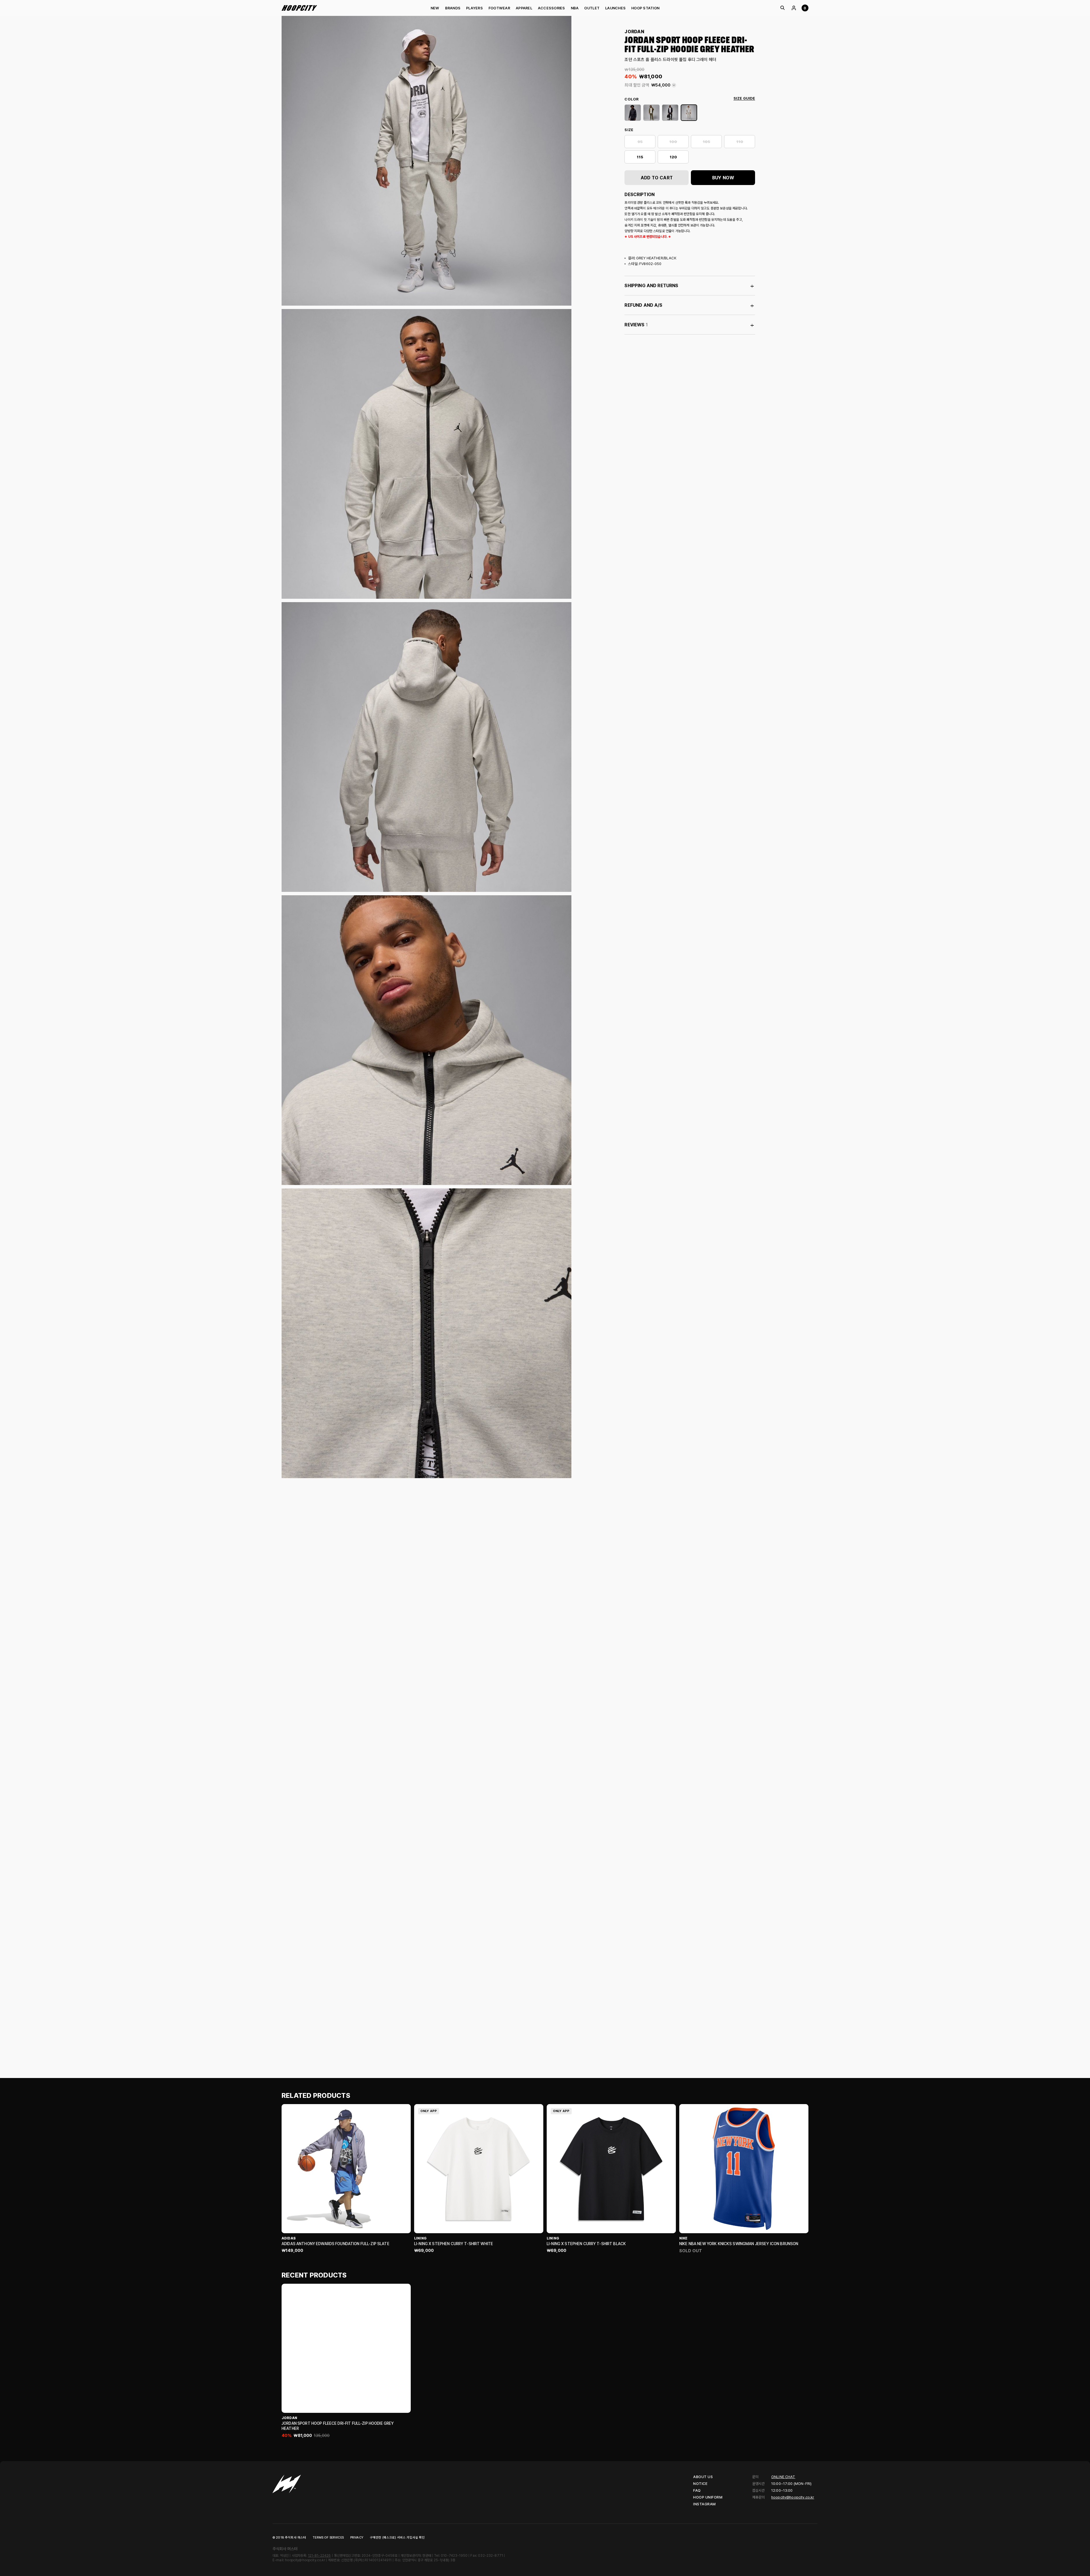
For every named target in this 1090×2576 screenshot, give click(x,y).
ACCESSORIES (552, 8)
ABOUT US (703, 2477)
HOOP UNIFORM (708, 2497)
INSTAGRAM (705, 2504)
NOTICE (700, 2484)
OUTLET (592, 8)
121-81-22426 (319, 2556)
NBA (575, 8)
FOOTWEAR (499, 8)
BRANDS (453, 8)
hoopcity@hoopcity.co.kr (793, 2497)
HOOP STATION (645, 8)
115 (640, 157)
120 (673, 157)
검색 (782, 8)
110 (740, 142)
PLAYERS (474, 8)
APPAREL (524, 8)
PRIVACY (357, 2538)
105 (707, 142)
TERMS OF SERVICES (328, 2538)
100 (673, 142)
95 (640, 142)
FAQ (697, 2490)
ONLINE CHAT (783, 2477)
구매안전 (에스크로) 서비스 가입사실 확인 (397, 2538)
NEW (435, 8)
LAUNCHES (615, 8)
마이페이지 (794, 8)
